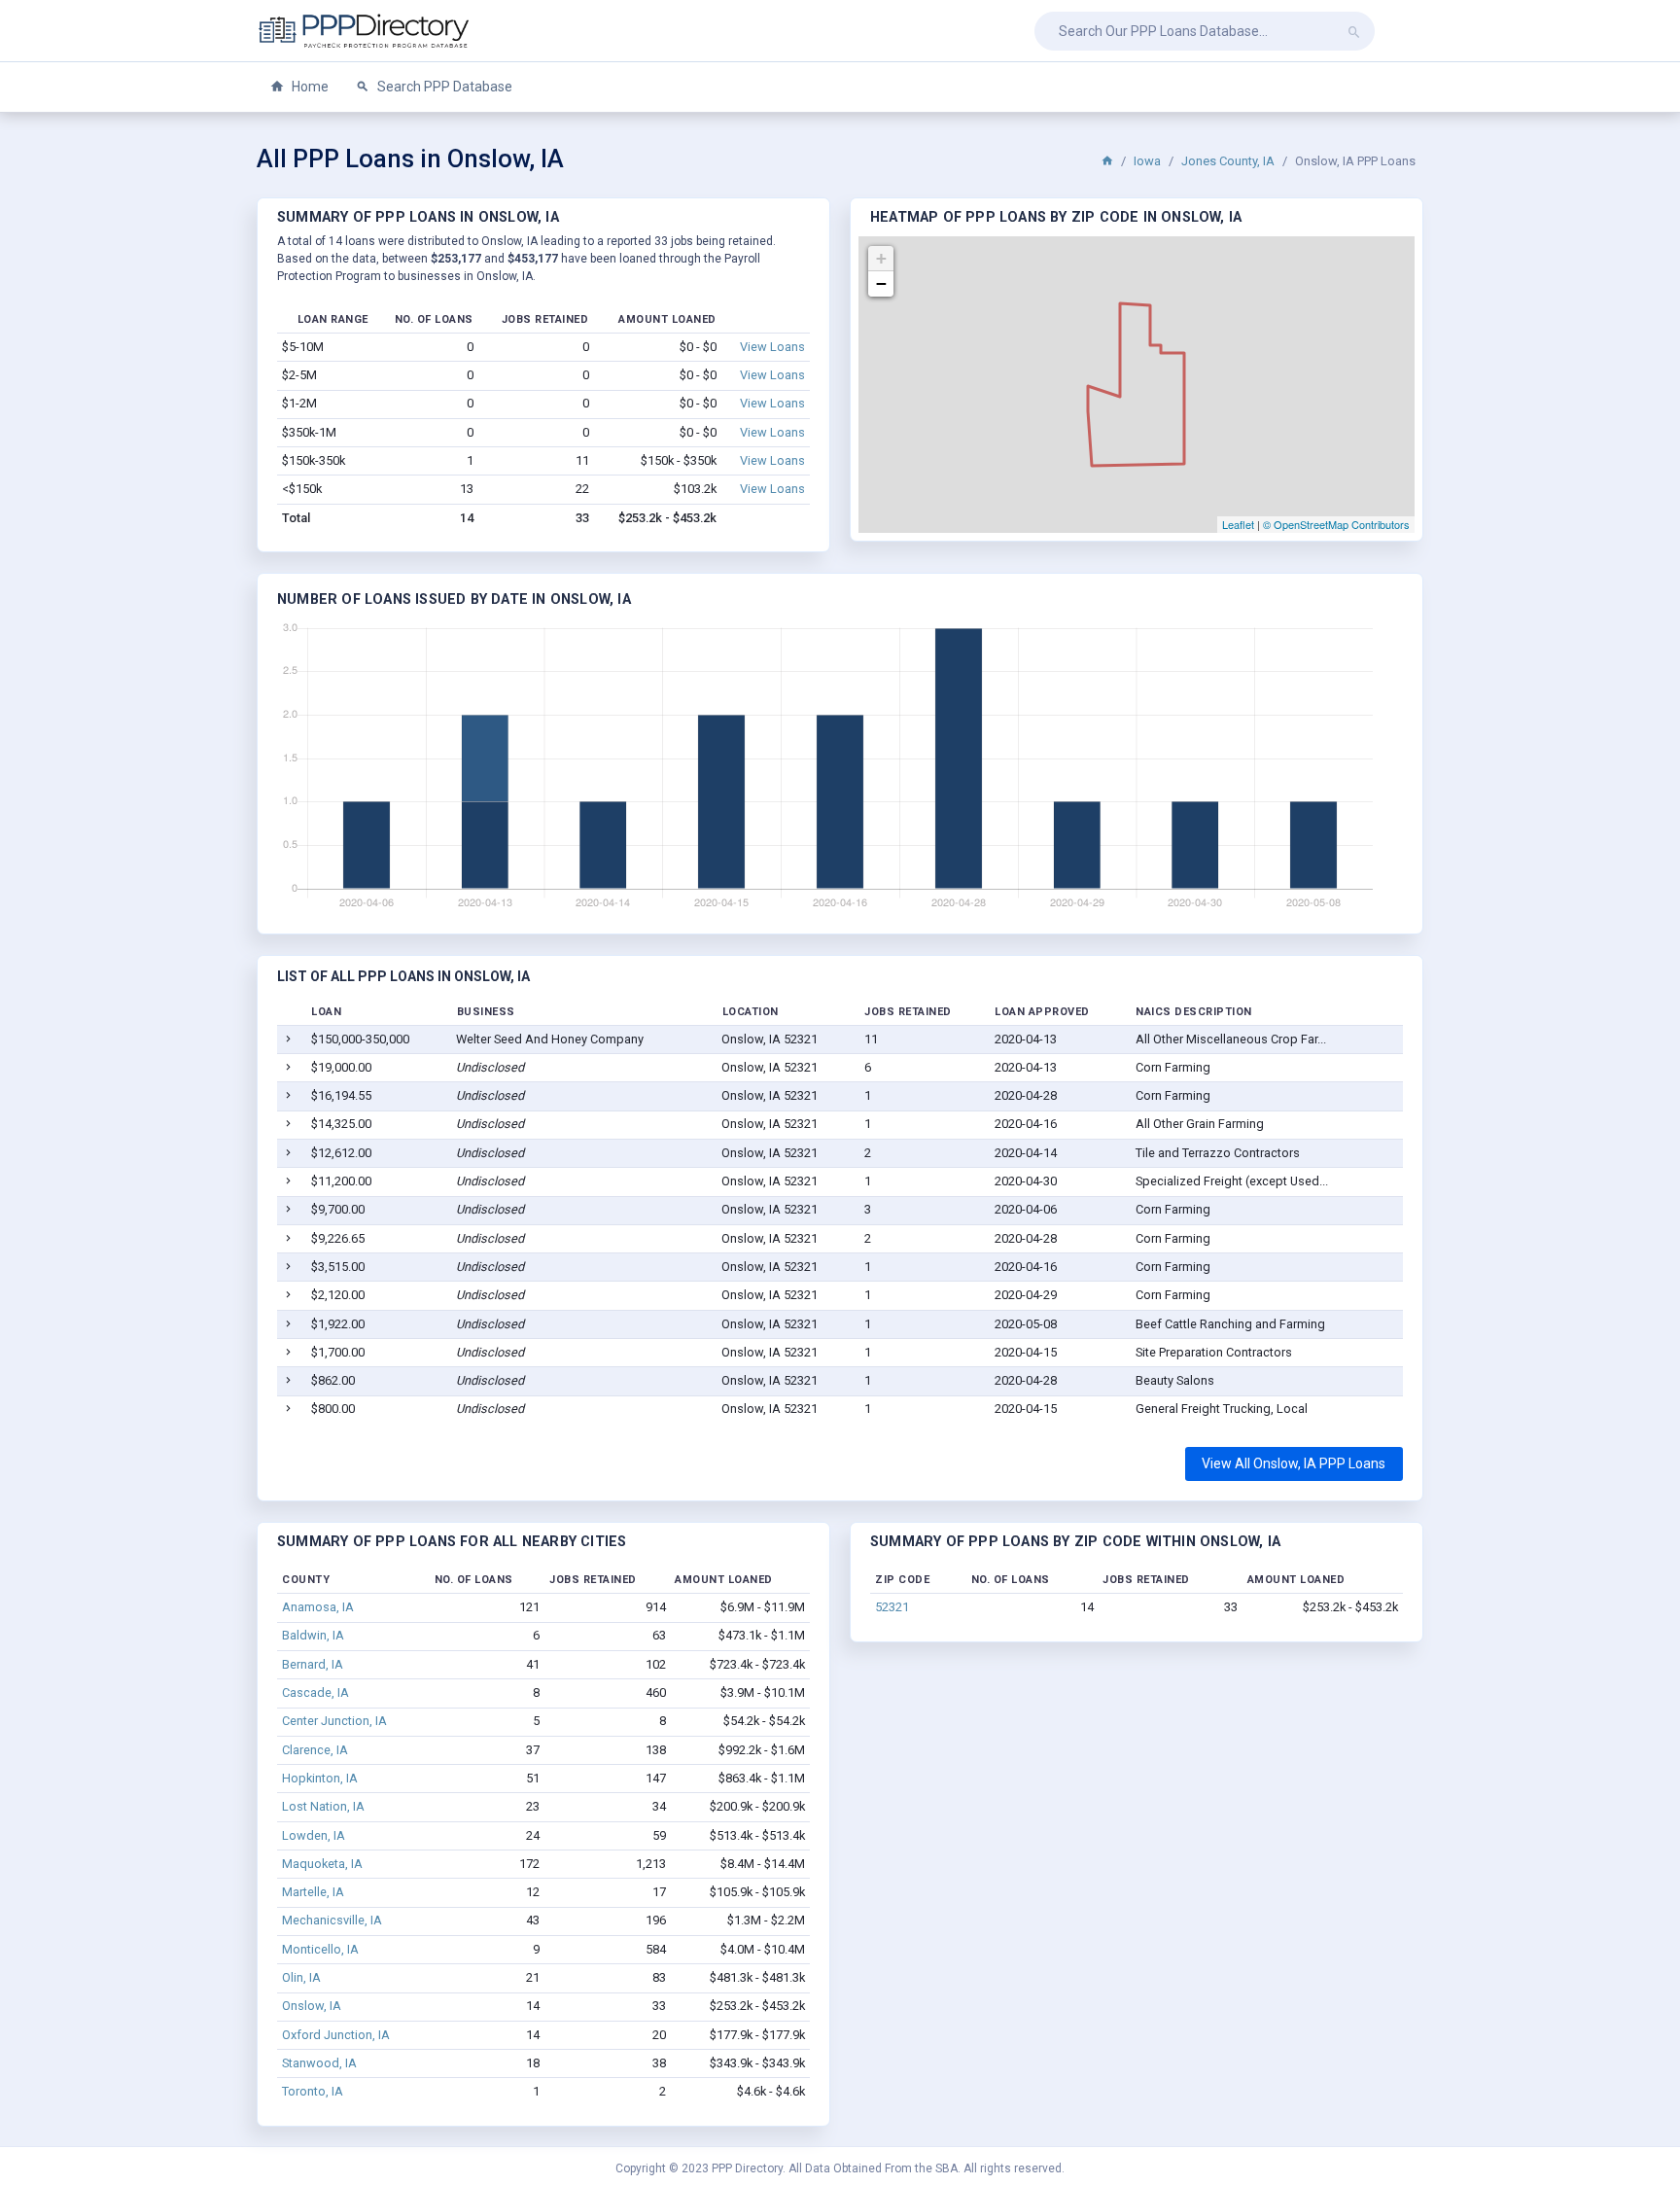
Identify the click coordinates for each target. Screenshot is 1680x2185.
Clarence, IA (315, 1750)
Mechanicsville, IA (332, 1920)
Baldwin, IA (313, 1635)
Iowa (1147, 161)
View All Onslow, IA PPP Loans (1294, 1463)
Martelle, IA (313, 1892)
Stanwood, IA (319, 2063)
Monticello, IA (320, 1949)
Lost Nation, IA (323, 1806)
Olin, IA (301, 1977)
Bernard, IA (313, 1664)
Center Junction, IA (334, 1721)
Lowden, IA (314, 1835)
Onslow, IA (312, 2006)
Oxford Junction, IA (336, 2035)
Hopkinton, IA (320, 1778)
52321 (892, 1607)
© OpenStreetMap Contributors (1336, 524)
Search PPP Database (443, 87)
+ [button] (881, 258)
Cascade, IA (315, 1692)
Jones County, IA (1228, 161)
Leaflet (1238, 524)
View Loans (772, 347)
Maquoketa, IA (322, 1864)
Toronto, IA (313, 2091)
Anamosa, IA (318, 1607)
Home (309, 87)
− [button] (881, 283)
